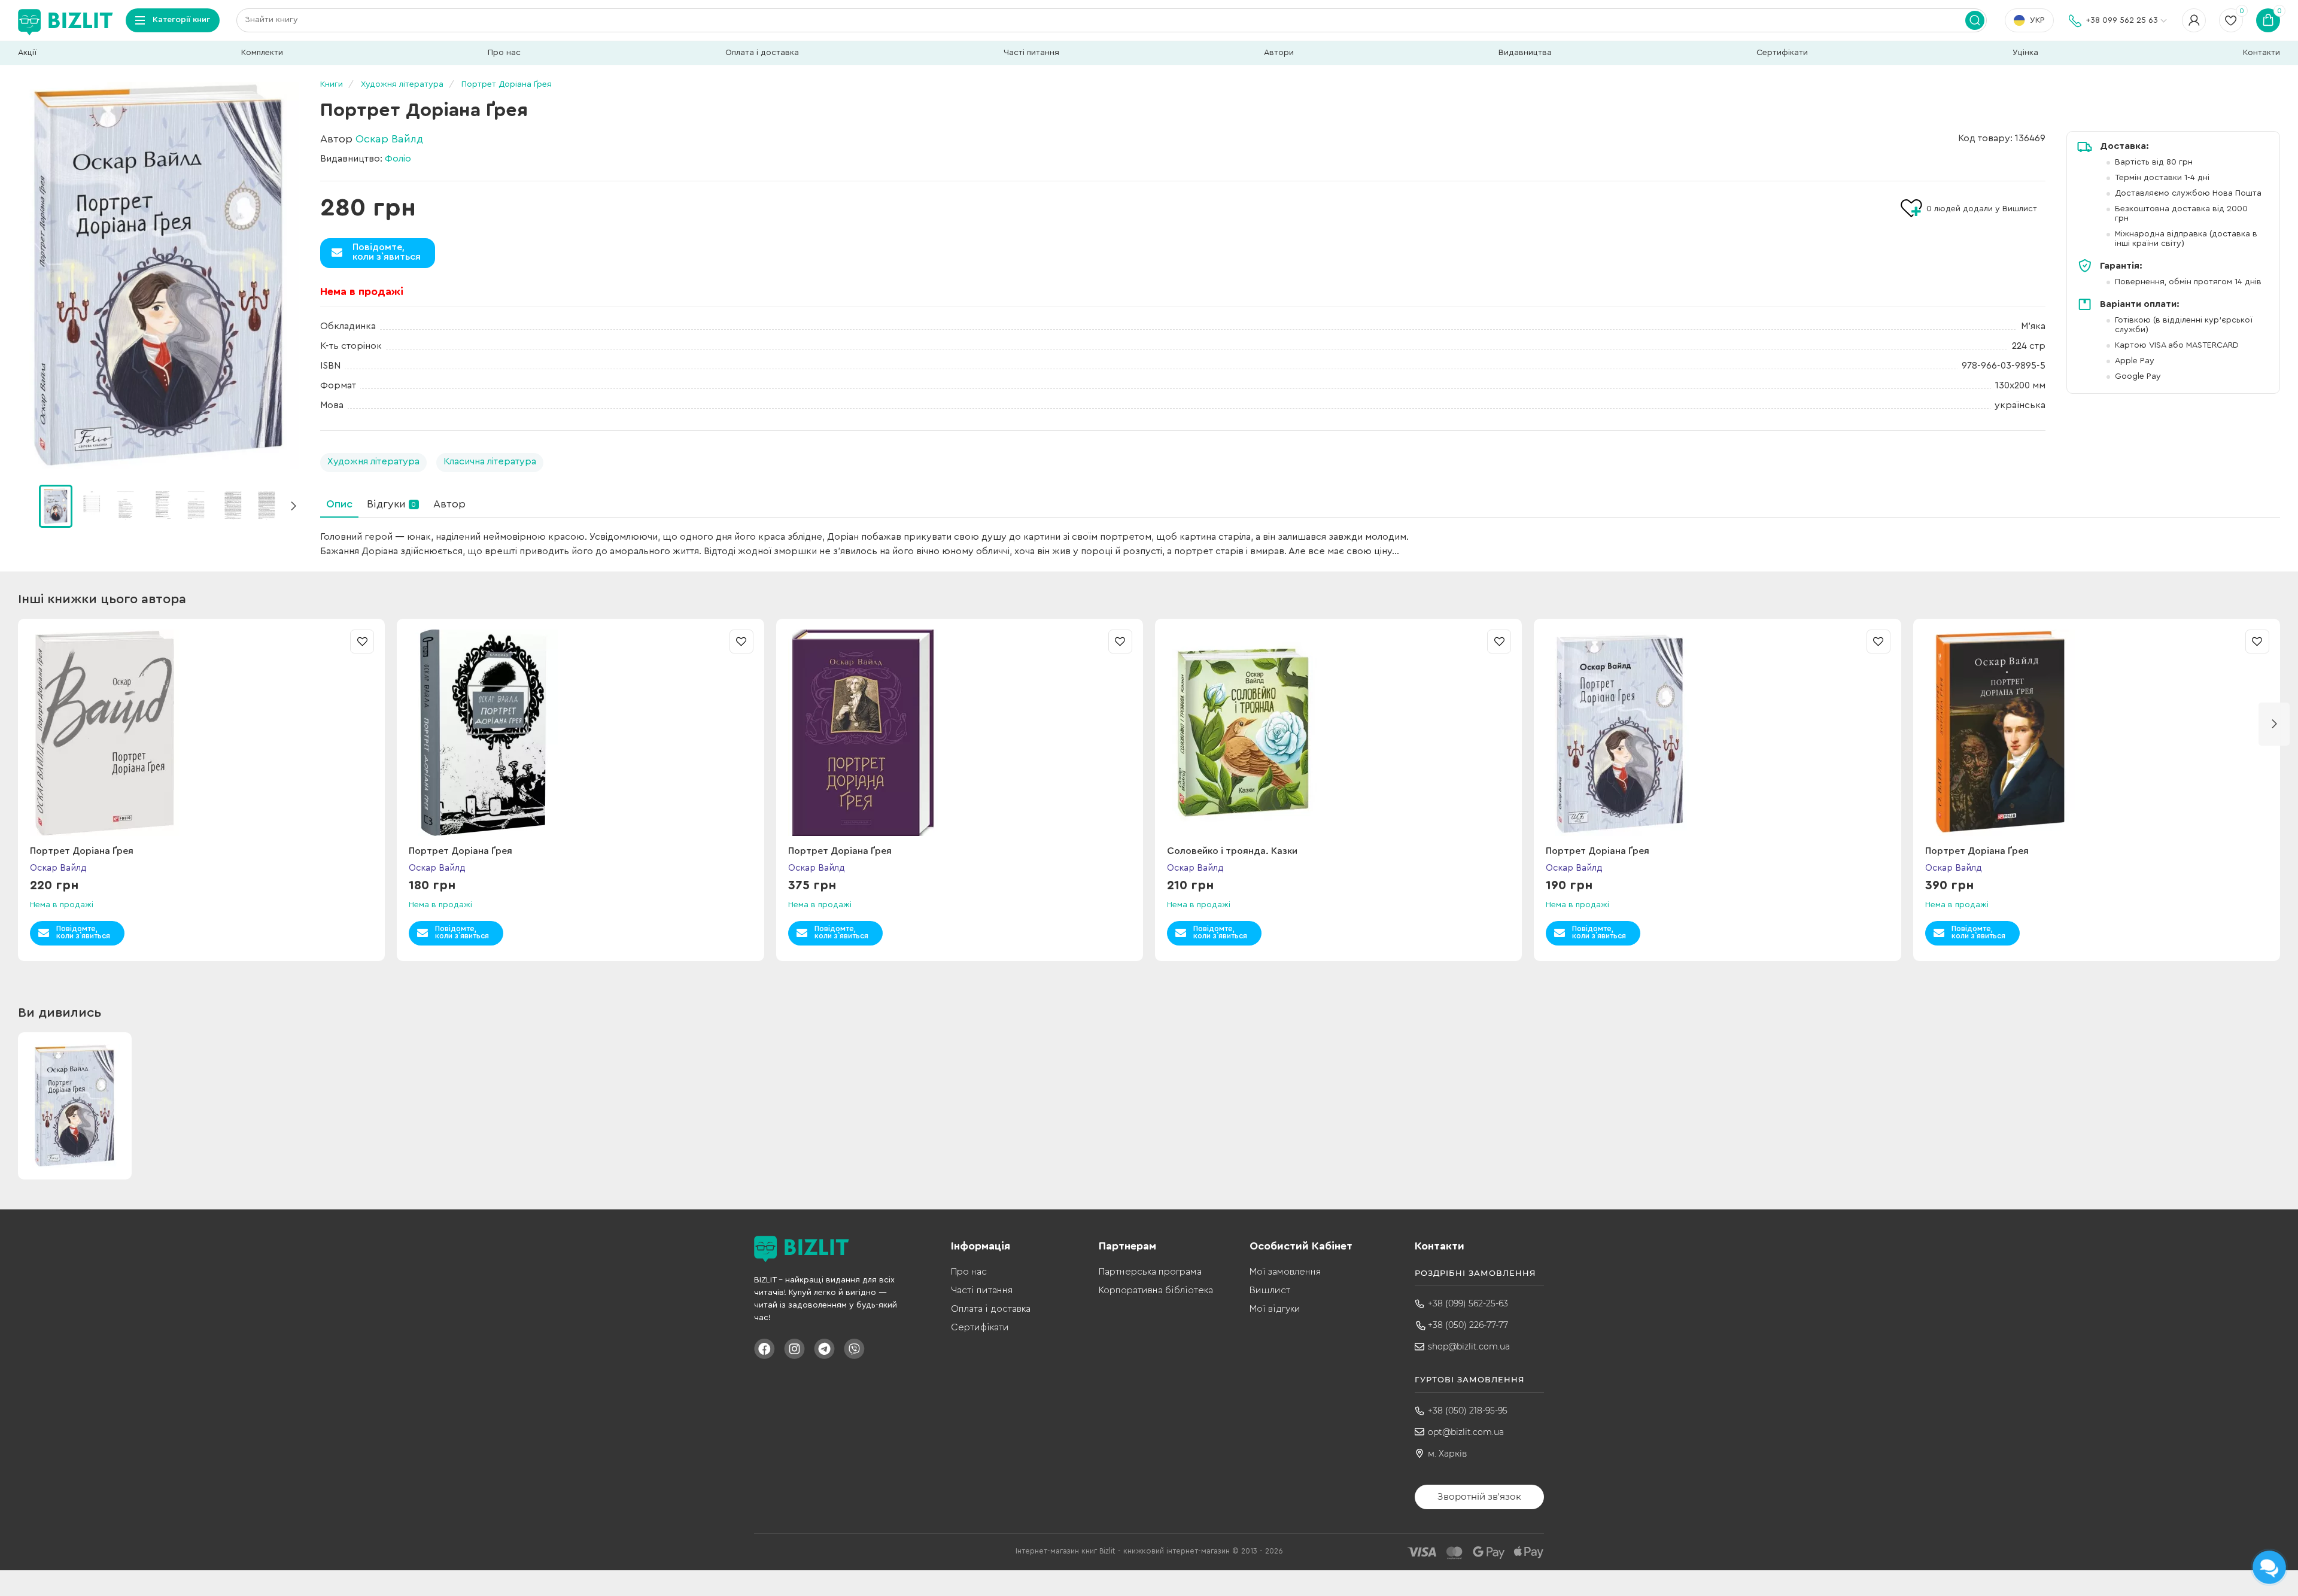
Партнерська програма (1150, 1272)
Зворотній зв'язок (1479, 1496)
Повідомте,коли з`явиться (387, 252)
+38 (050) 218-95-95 (1468, 1410)
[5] (232, 506)
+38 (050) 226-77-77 (1468, 1325)
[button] (293, 506)
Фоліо (398, 159)
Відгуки (391, 504)
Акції (27, 53)
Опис (339, 504)
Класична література (490, 461)
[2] (126, 506)
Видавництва (1525, 53)
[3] (162, 506)
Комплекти (262, 53)
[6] (268, 506)
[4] (197, 506)
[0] (56, 506)
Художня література (373, 461)
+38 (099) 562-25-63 (1468, 1303)
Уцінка (2025, 53)
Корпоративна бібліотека (1156, 1290)
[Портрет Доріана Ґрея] (159, 275)
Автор (449, 504)
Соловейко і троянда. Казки (1232, 851)
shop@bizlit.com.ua (1469, 1346)
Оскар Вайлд (389, 139)
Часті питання (1031, 53)
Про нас (504, 53)
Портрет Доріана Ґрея (82, 851)
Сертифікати (1782, 53)
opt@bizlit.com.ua (1466, 1432)
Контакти (2261, 53)
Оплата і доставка (762, 53)
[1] (91, 506)
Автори (1279, 53)
